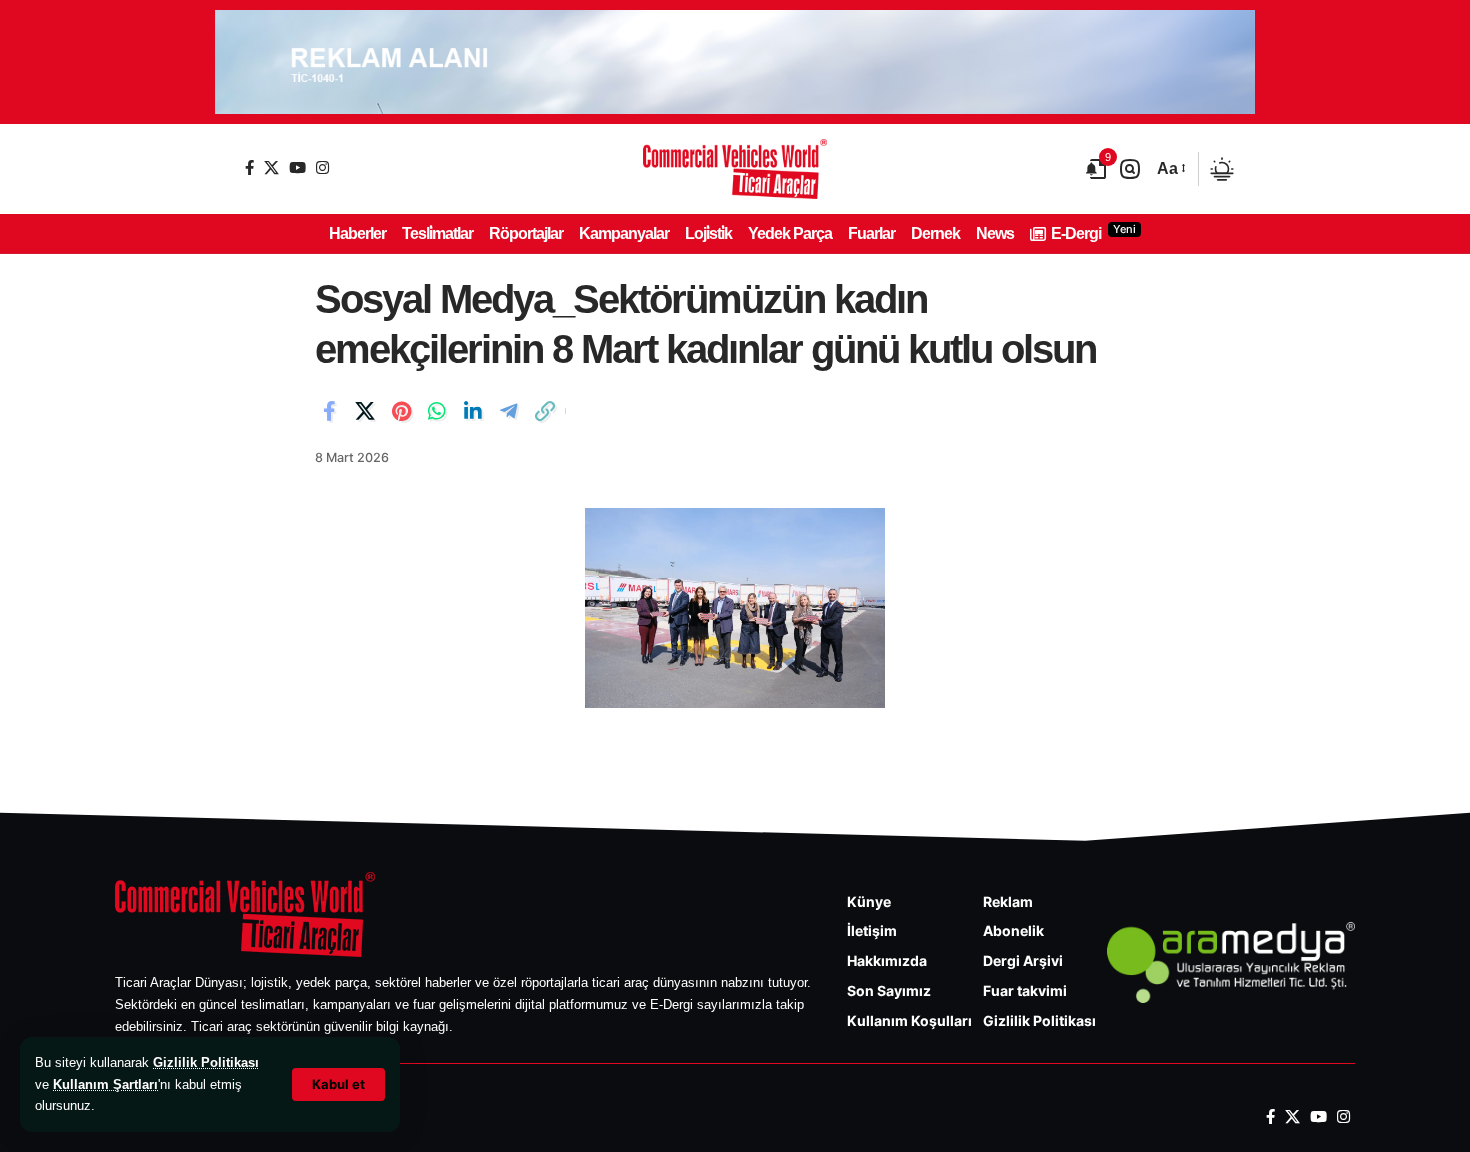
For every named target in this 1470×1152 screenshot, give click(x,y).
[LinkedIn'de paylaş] (473, 411)
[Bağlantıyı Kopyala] (545, 411)
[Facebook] (249, 167)
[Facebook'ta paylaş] (329, 411)
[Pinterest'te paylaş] (401, 411)
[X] (271, 167)
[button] (338, 1084)
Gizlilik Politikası (206, 1062)
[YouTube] (297, 167)
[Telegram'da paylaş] (509, 411)
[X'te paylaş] (365, 411)
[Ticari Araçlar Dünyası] (735, 169)
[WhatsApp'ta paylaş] (437, 411)
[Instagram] (322, 167)
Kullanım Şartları (105, 1084)
